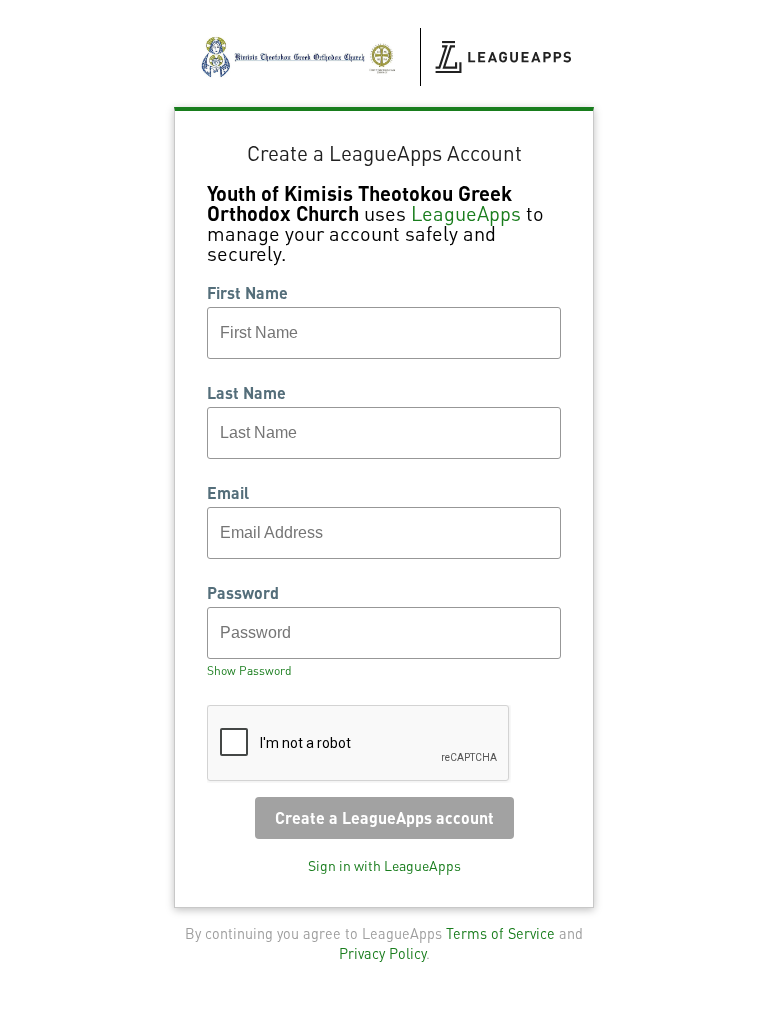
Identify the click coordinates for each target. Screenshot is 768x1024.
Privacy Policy (382, 953)
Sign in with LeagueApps (384, 865)
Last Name (246, 393)
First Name (247, 293)
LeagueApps (466, 213)
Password (243, 593)
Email (228, 493)
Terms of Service (500, 933)
